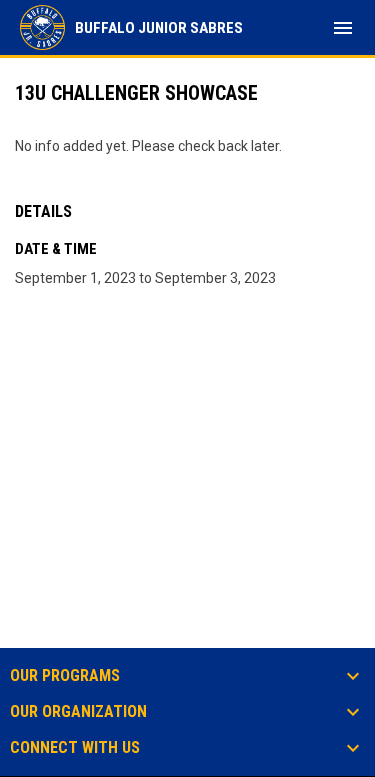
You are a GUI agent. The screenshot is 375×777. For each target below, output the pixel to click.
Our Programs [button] (65, 676)
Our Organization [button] (78, 712)
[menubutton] (343, 28)
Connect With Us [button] (75, 748)
